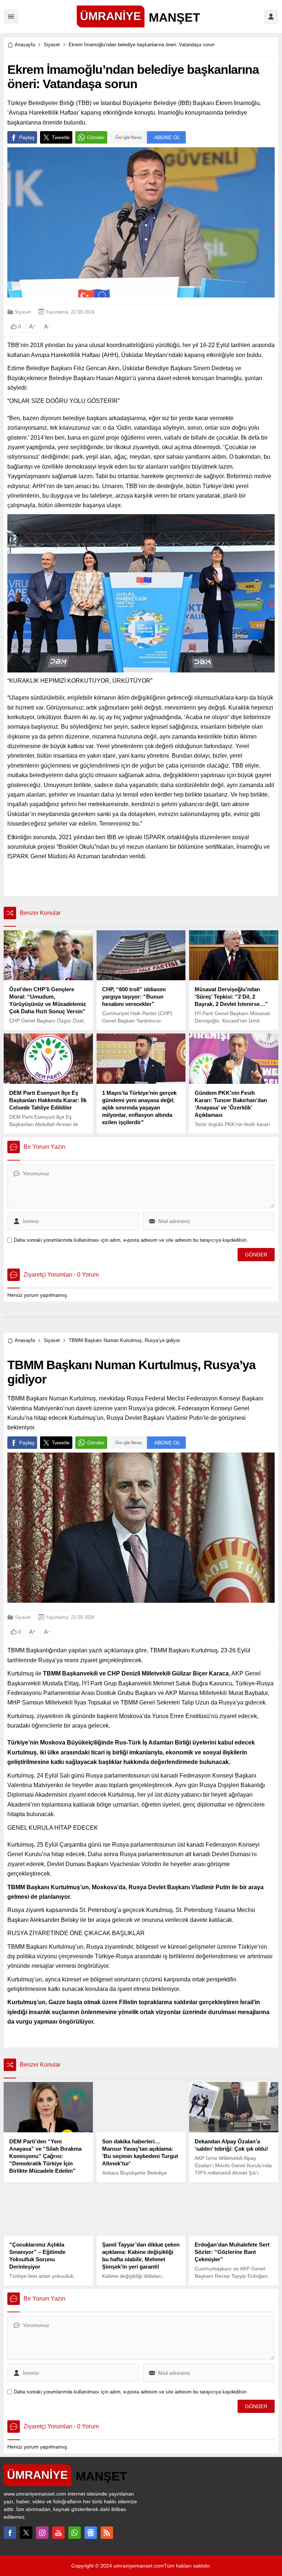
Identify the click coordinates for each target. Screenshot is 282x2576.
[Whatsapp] (75, 2533)
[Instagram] (42, 2533)
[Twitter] (26, 2533)
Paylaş (27, 137)
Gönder (96, 137)
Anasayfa (25, 45)
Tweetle (61, 137)
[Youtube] (58, 2533)
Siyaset (52, 45)
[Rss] (107, 2533)
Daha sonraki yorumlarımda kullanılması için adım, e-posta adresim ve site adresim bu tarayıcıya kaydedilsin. (131, 1240)
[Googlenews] (91, 2533)
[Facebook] (10, 2533)
